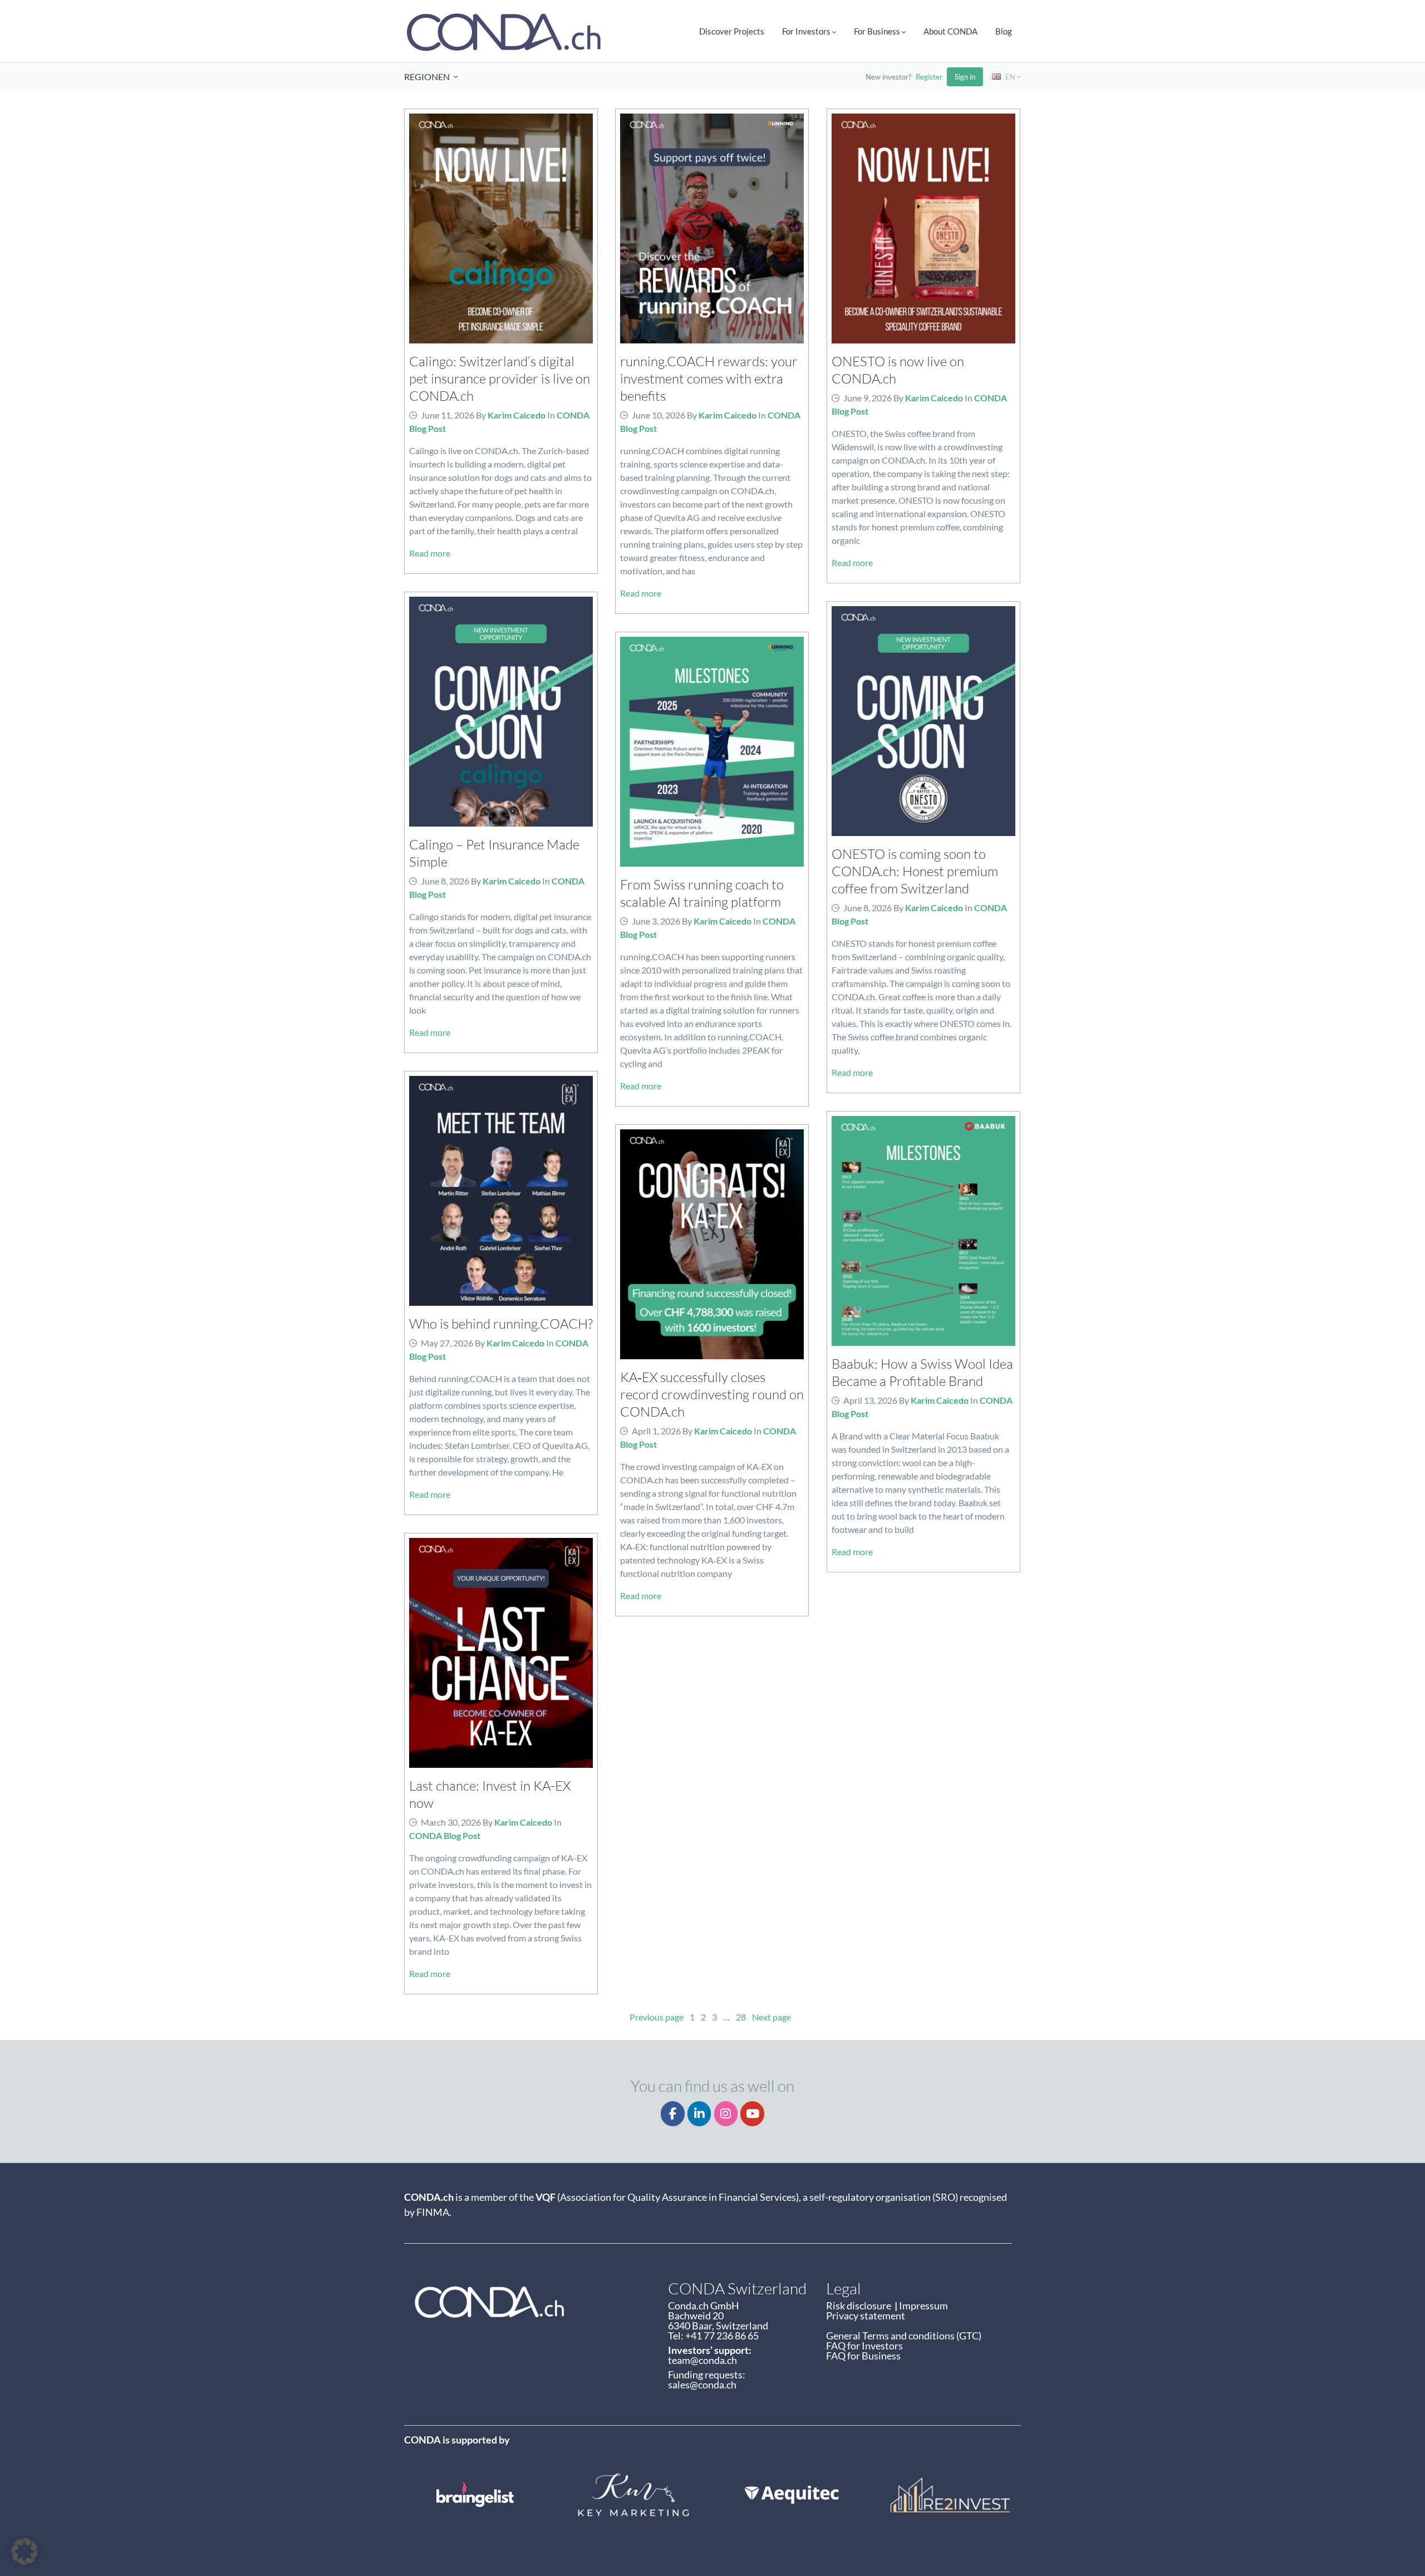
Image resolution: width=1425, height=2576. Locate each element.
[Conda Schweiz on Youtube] (752, 2114)
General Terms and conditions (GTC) (904, 2336)
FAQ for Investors (864, 2346)
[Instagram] (726, 2114)
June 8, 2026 (445, 881)
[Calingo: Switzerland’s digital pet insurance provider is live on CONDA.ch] (501, 228)
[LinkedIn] (699, 2114)
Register (929, 77)
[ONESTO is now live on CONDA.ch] (923, 228)
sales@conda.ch (702, 2385)
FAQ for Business (863, 2356)
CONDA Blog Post (445, 1835)
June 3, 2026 (656, 921)
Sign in (965, 77)
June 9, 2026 (868, 398)
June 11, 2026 (448, 415)
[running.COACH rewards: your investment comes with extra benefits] (712, 228)
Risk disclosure (860, 2305)
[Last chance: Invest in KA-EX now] (501, 1653)
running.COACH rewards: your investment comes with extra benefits (709, 378)
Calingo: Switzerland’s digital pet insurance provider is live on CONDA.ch (500, 378)
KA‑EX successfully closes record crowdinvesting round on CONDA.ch (712, 1394)
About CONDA (950, 31)
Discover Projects (732, 31)
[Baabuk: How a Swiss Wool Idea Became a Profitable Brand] (923, 1231)
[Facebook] (673, 2114)
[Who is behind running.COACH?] (501, 1191)
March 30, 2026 (451, 1822)
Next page (772, 2017)
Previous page (657, 2017)
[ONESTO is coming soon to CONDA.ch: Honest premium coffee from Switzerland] (923, 721)
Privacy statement (866, 2316)
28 (741, 2017)
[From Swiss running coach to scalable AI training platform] (712, 752)
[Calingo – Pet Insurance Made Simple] (501, 712)
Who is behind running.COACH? (501, 1323)
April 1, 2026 (656, 1431)
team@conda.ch (702, 2360)
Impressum (923, 2305)
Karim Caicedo (517, 415)
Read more (430, 553)
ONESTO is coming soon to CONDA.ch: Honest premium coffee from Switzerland (915, 871)
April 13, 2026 (870, 1400)
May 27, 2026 (447, 1343)
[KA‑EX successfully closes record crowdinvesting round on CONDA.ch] (712, 1244)
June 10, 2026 (659, 415)
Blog (1004, 31)
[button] (24, 2552)
